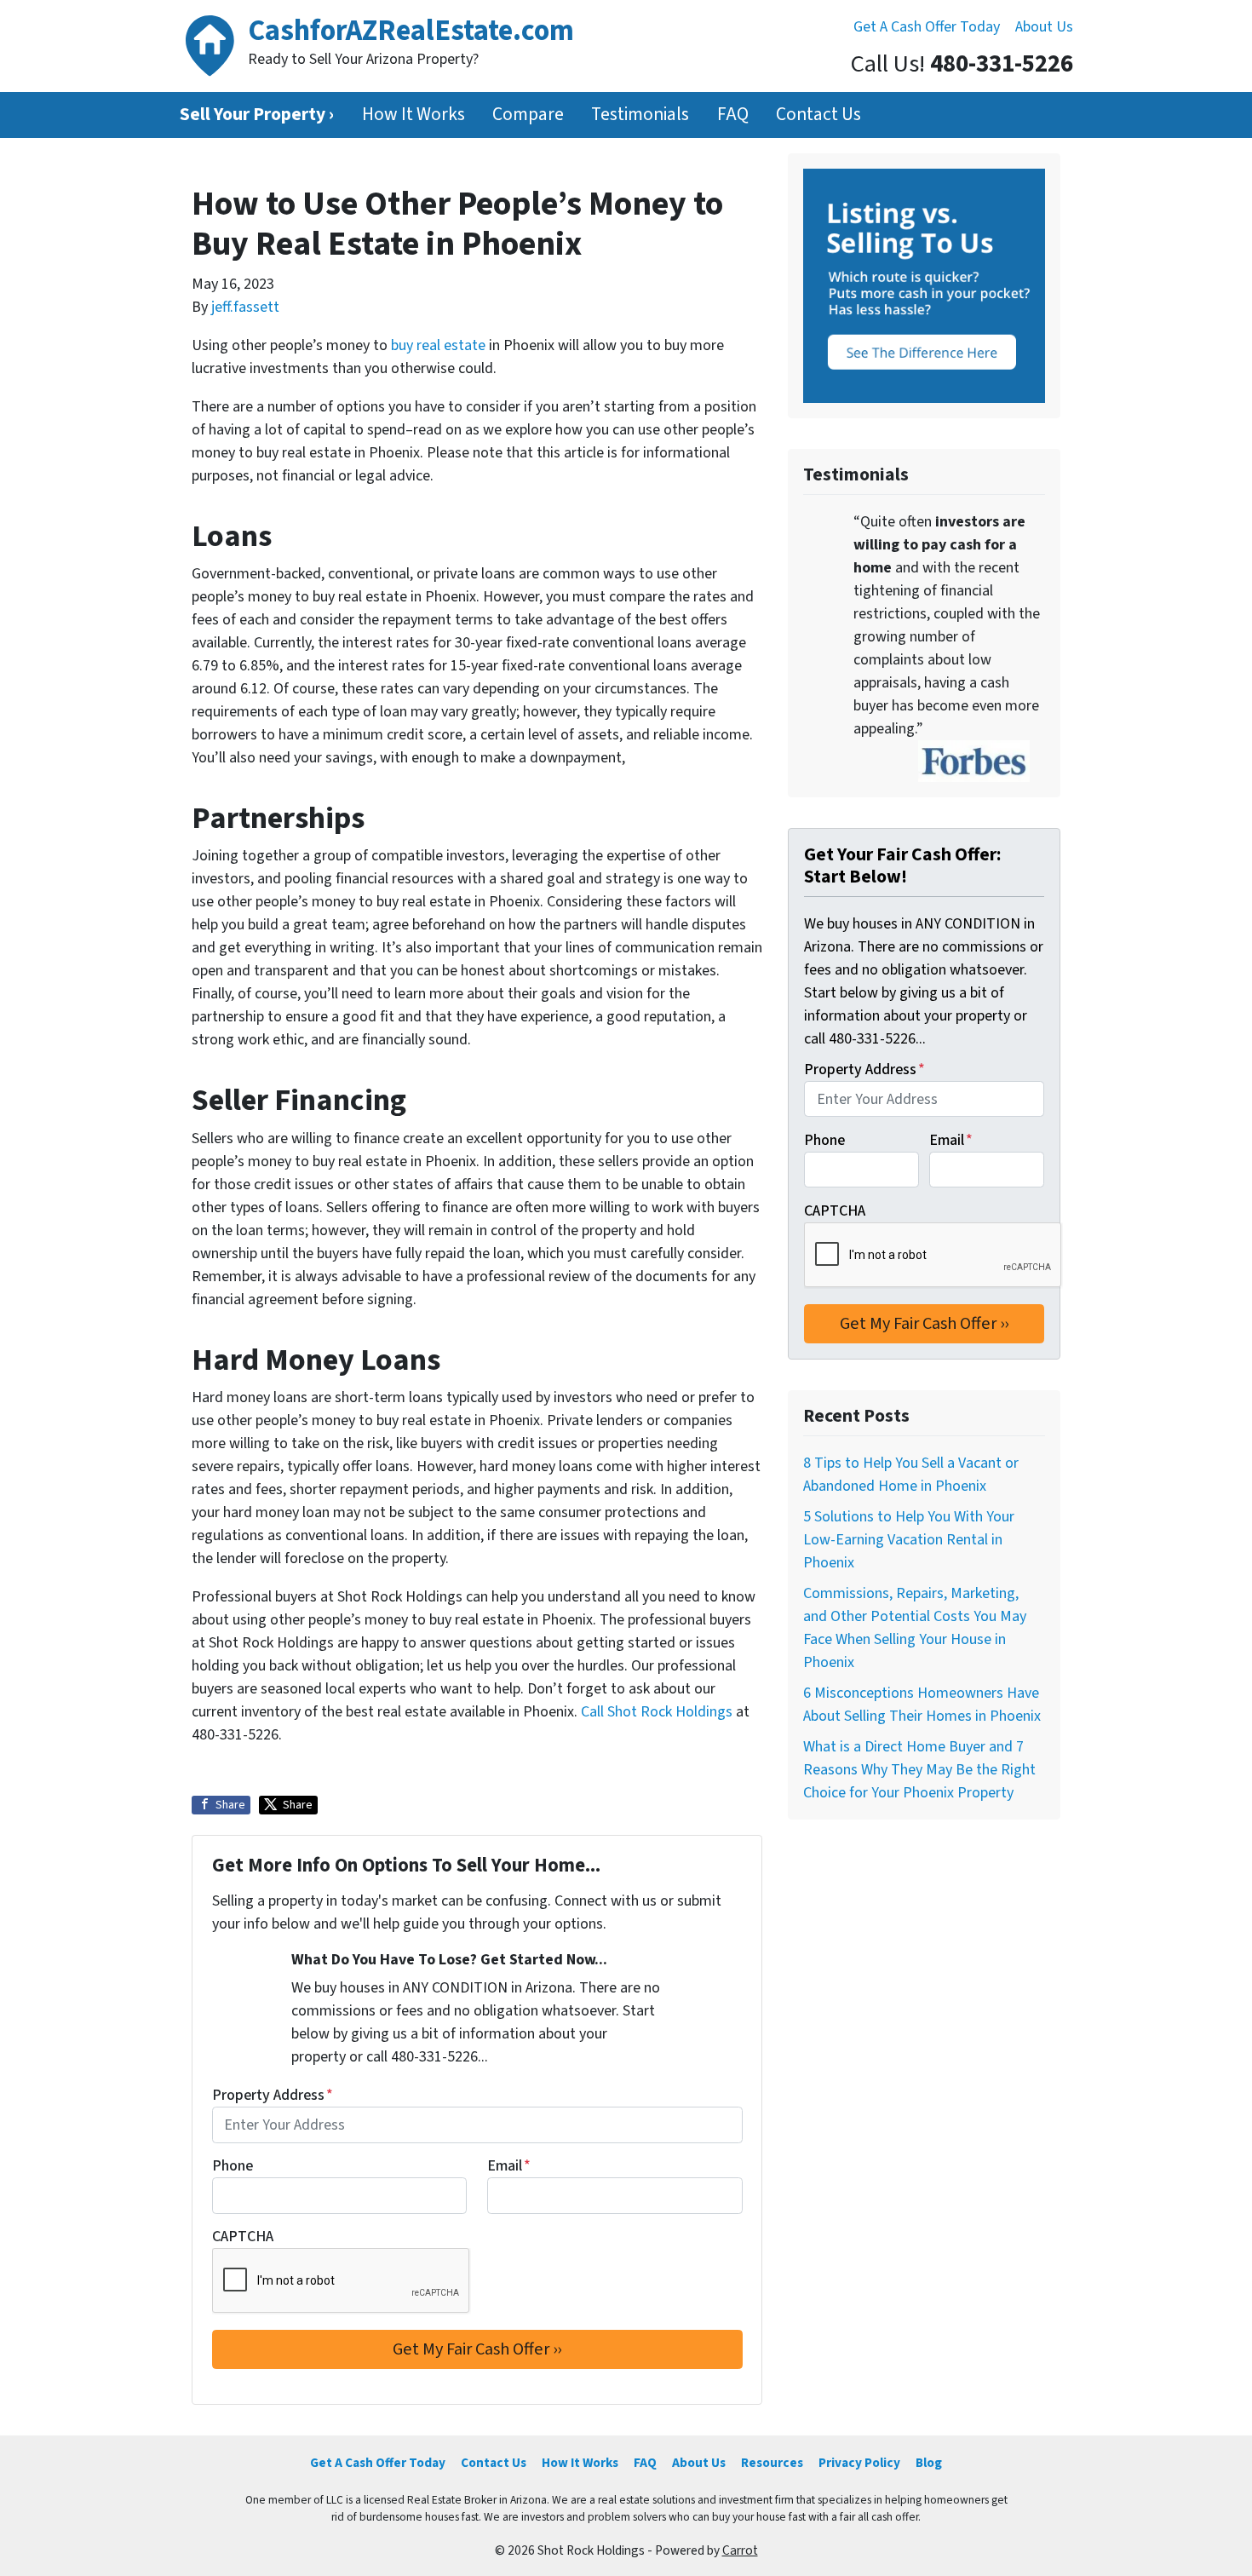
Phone (233, 2166)
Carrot (740, 2550)
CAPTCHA (243, 2237)
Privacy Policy (859, 2463)
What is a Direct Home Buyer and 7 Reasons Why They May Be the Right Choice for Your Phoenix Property (919, 1770)
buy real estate (438, 345)
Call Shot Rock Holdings (657, 1712)
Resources (772, 2463)
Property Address (273, 2095)
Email (509, 2166)
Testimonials (640, 115)
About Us (1044, 27)
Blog (929, 2463)
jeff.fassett (245, 307)
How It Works (414, 115)
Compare (528, 115)
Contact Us (818, 115)
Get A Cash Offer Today (927, 27)
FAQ (733, 115)
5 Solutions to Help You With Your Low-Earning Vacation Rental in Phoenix (909, 1540)
